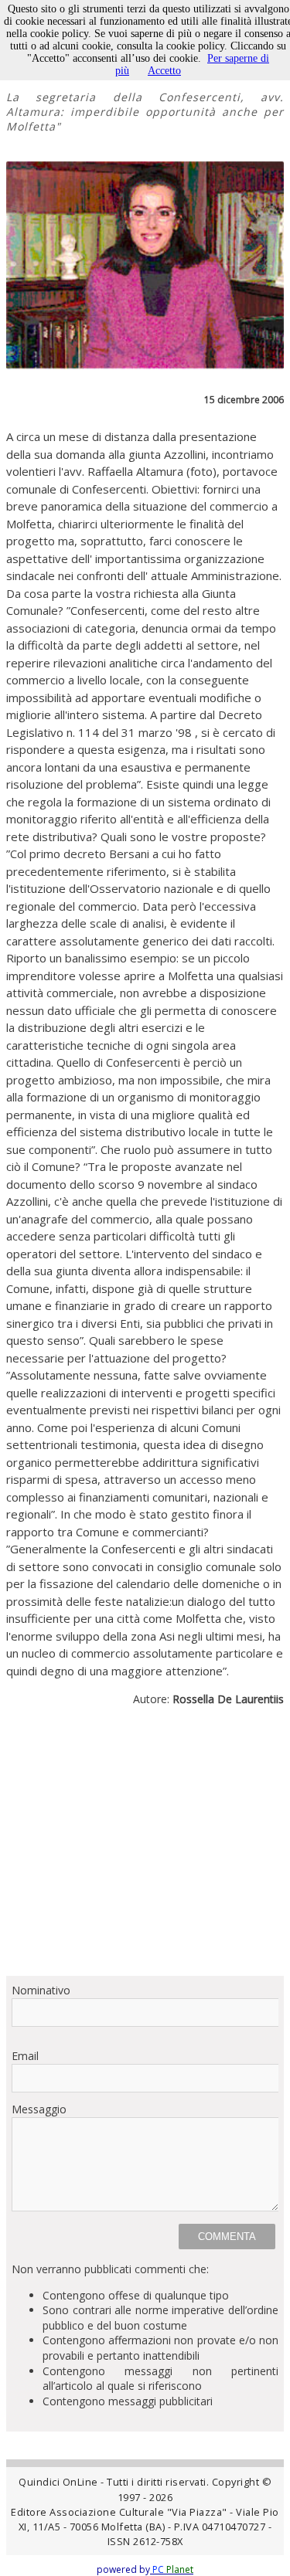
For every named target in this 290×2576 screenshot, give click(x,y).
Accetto (164, 71)
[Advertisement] (145, 1848)
